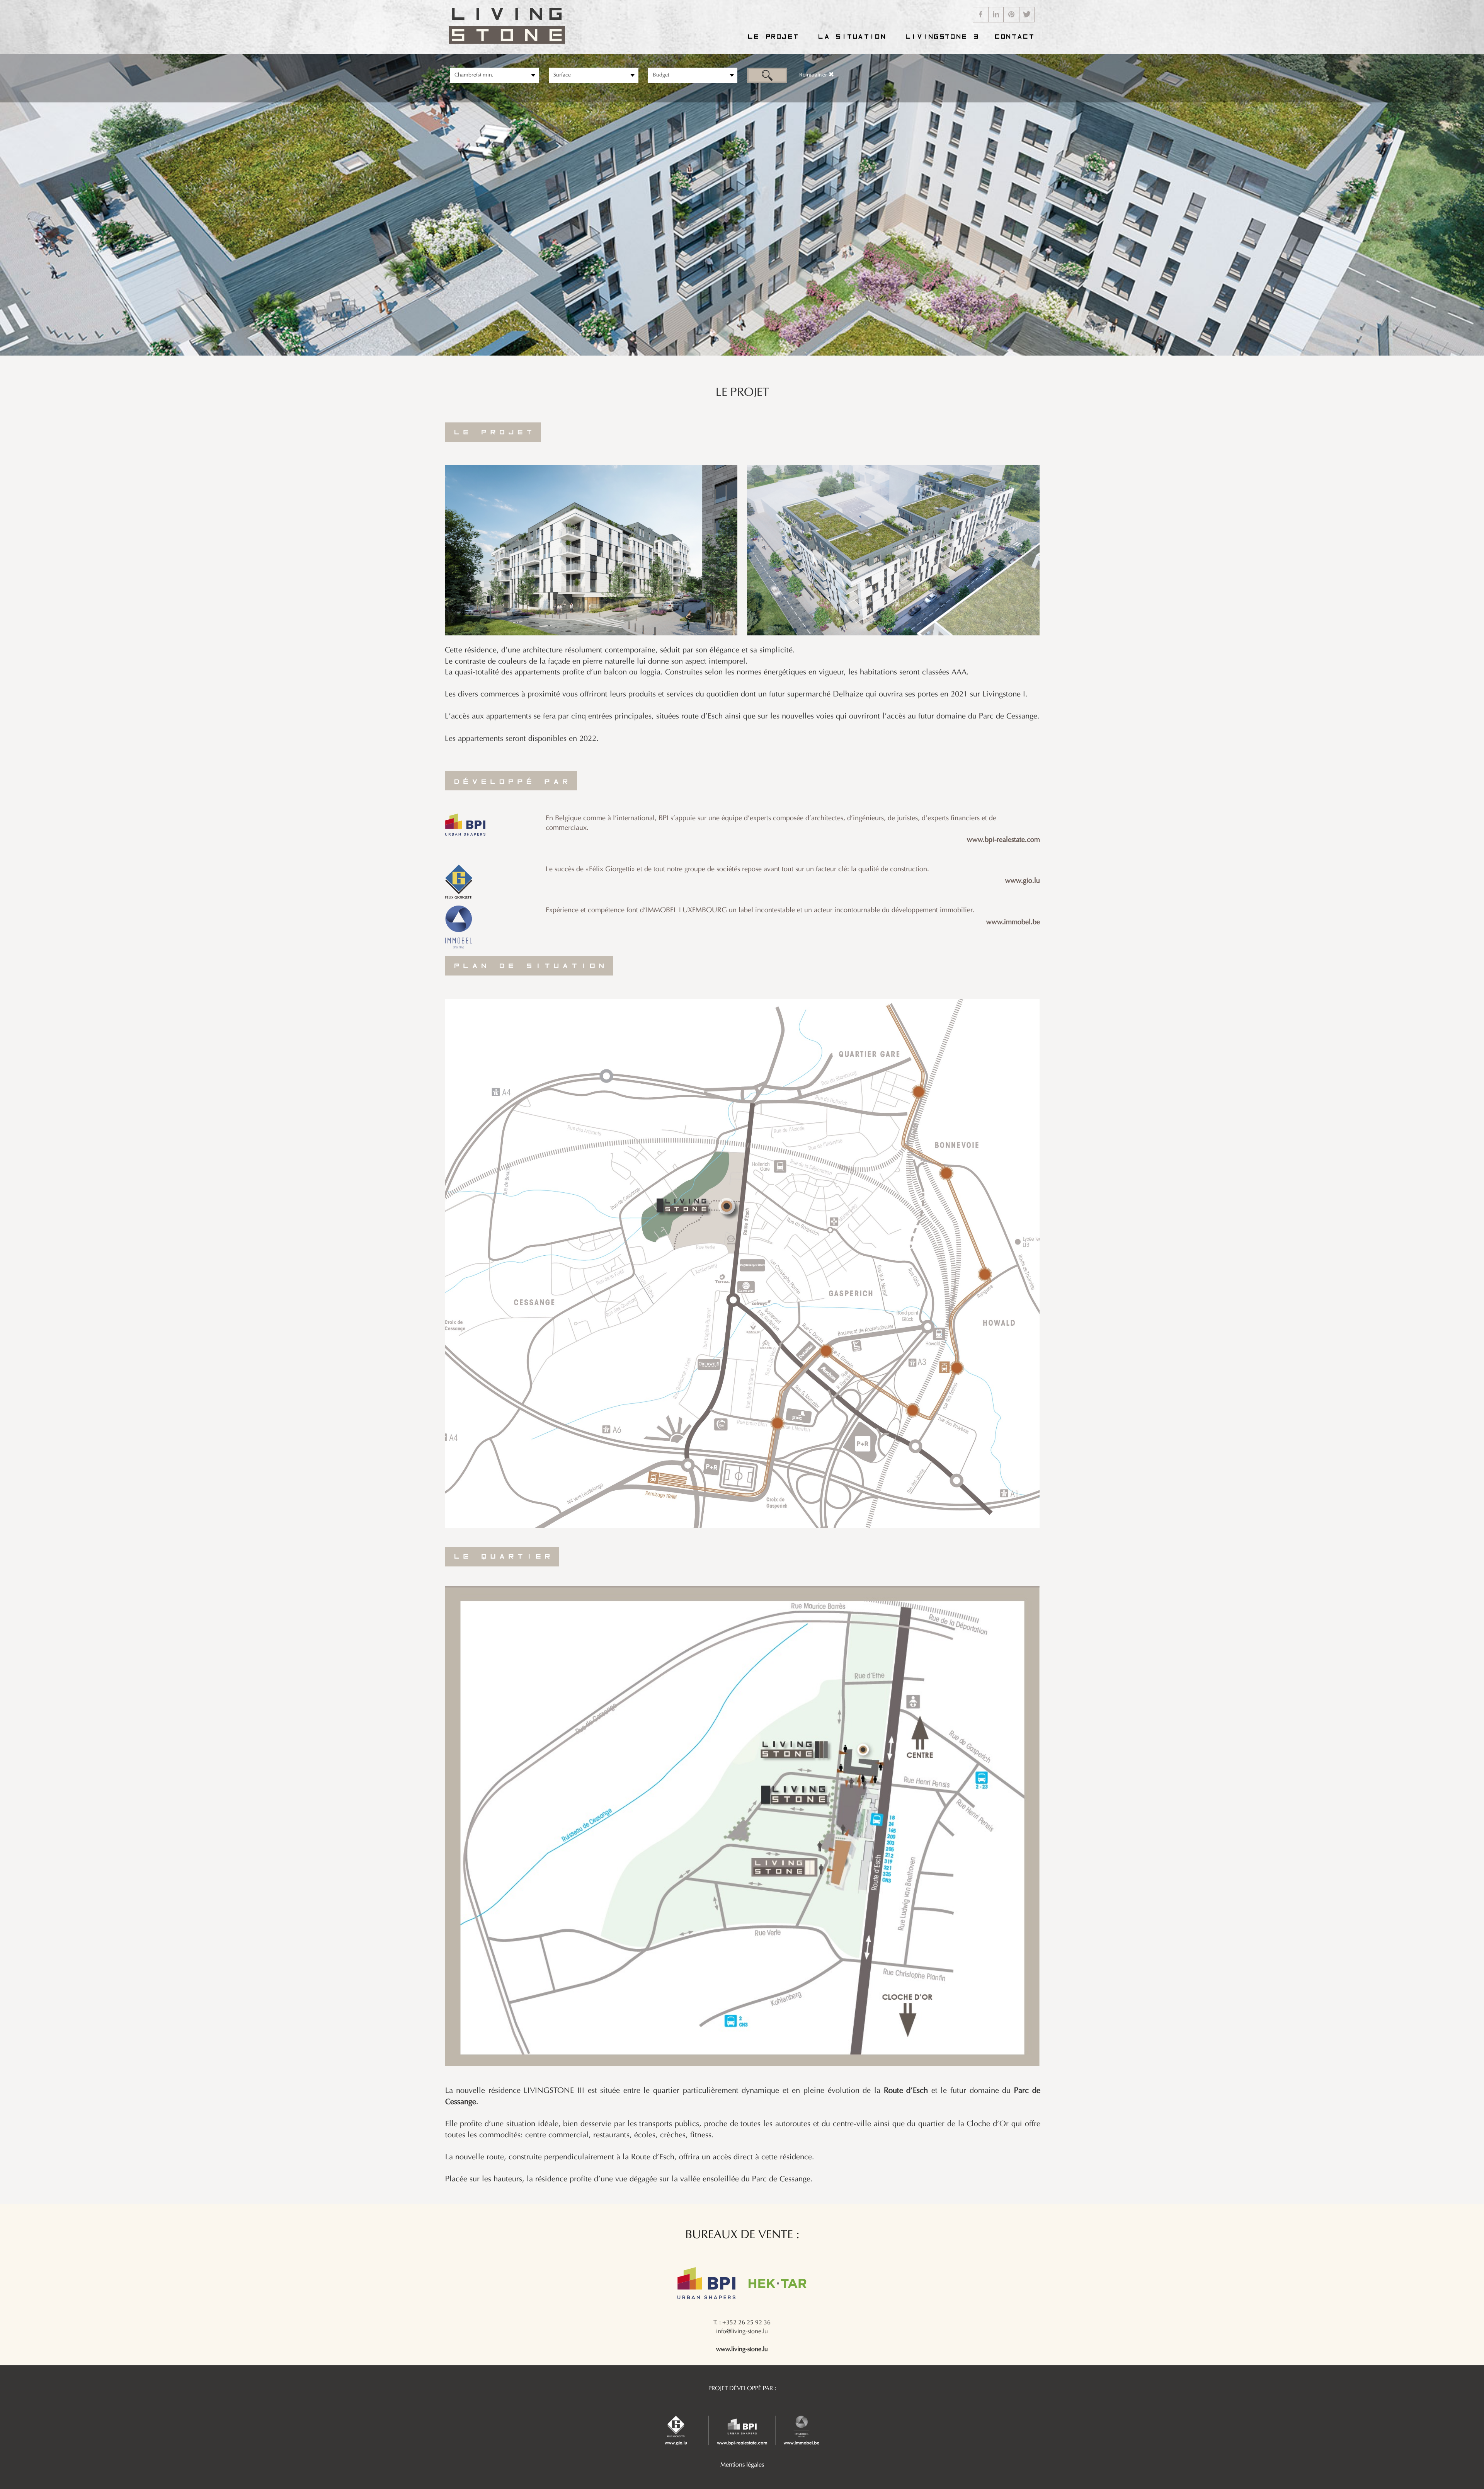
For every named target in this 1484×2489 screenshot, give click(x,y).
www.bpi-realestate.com (1003, 840)
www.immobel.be (1013, 922)
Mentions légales (742, 2465)
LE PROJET (772, 37)
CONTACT (1013, 37)
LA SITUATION (851, 37)
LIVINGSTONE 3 (941, 37)
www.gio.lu (1023, 881)
